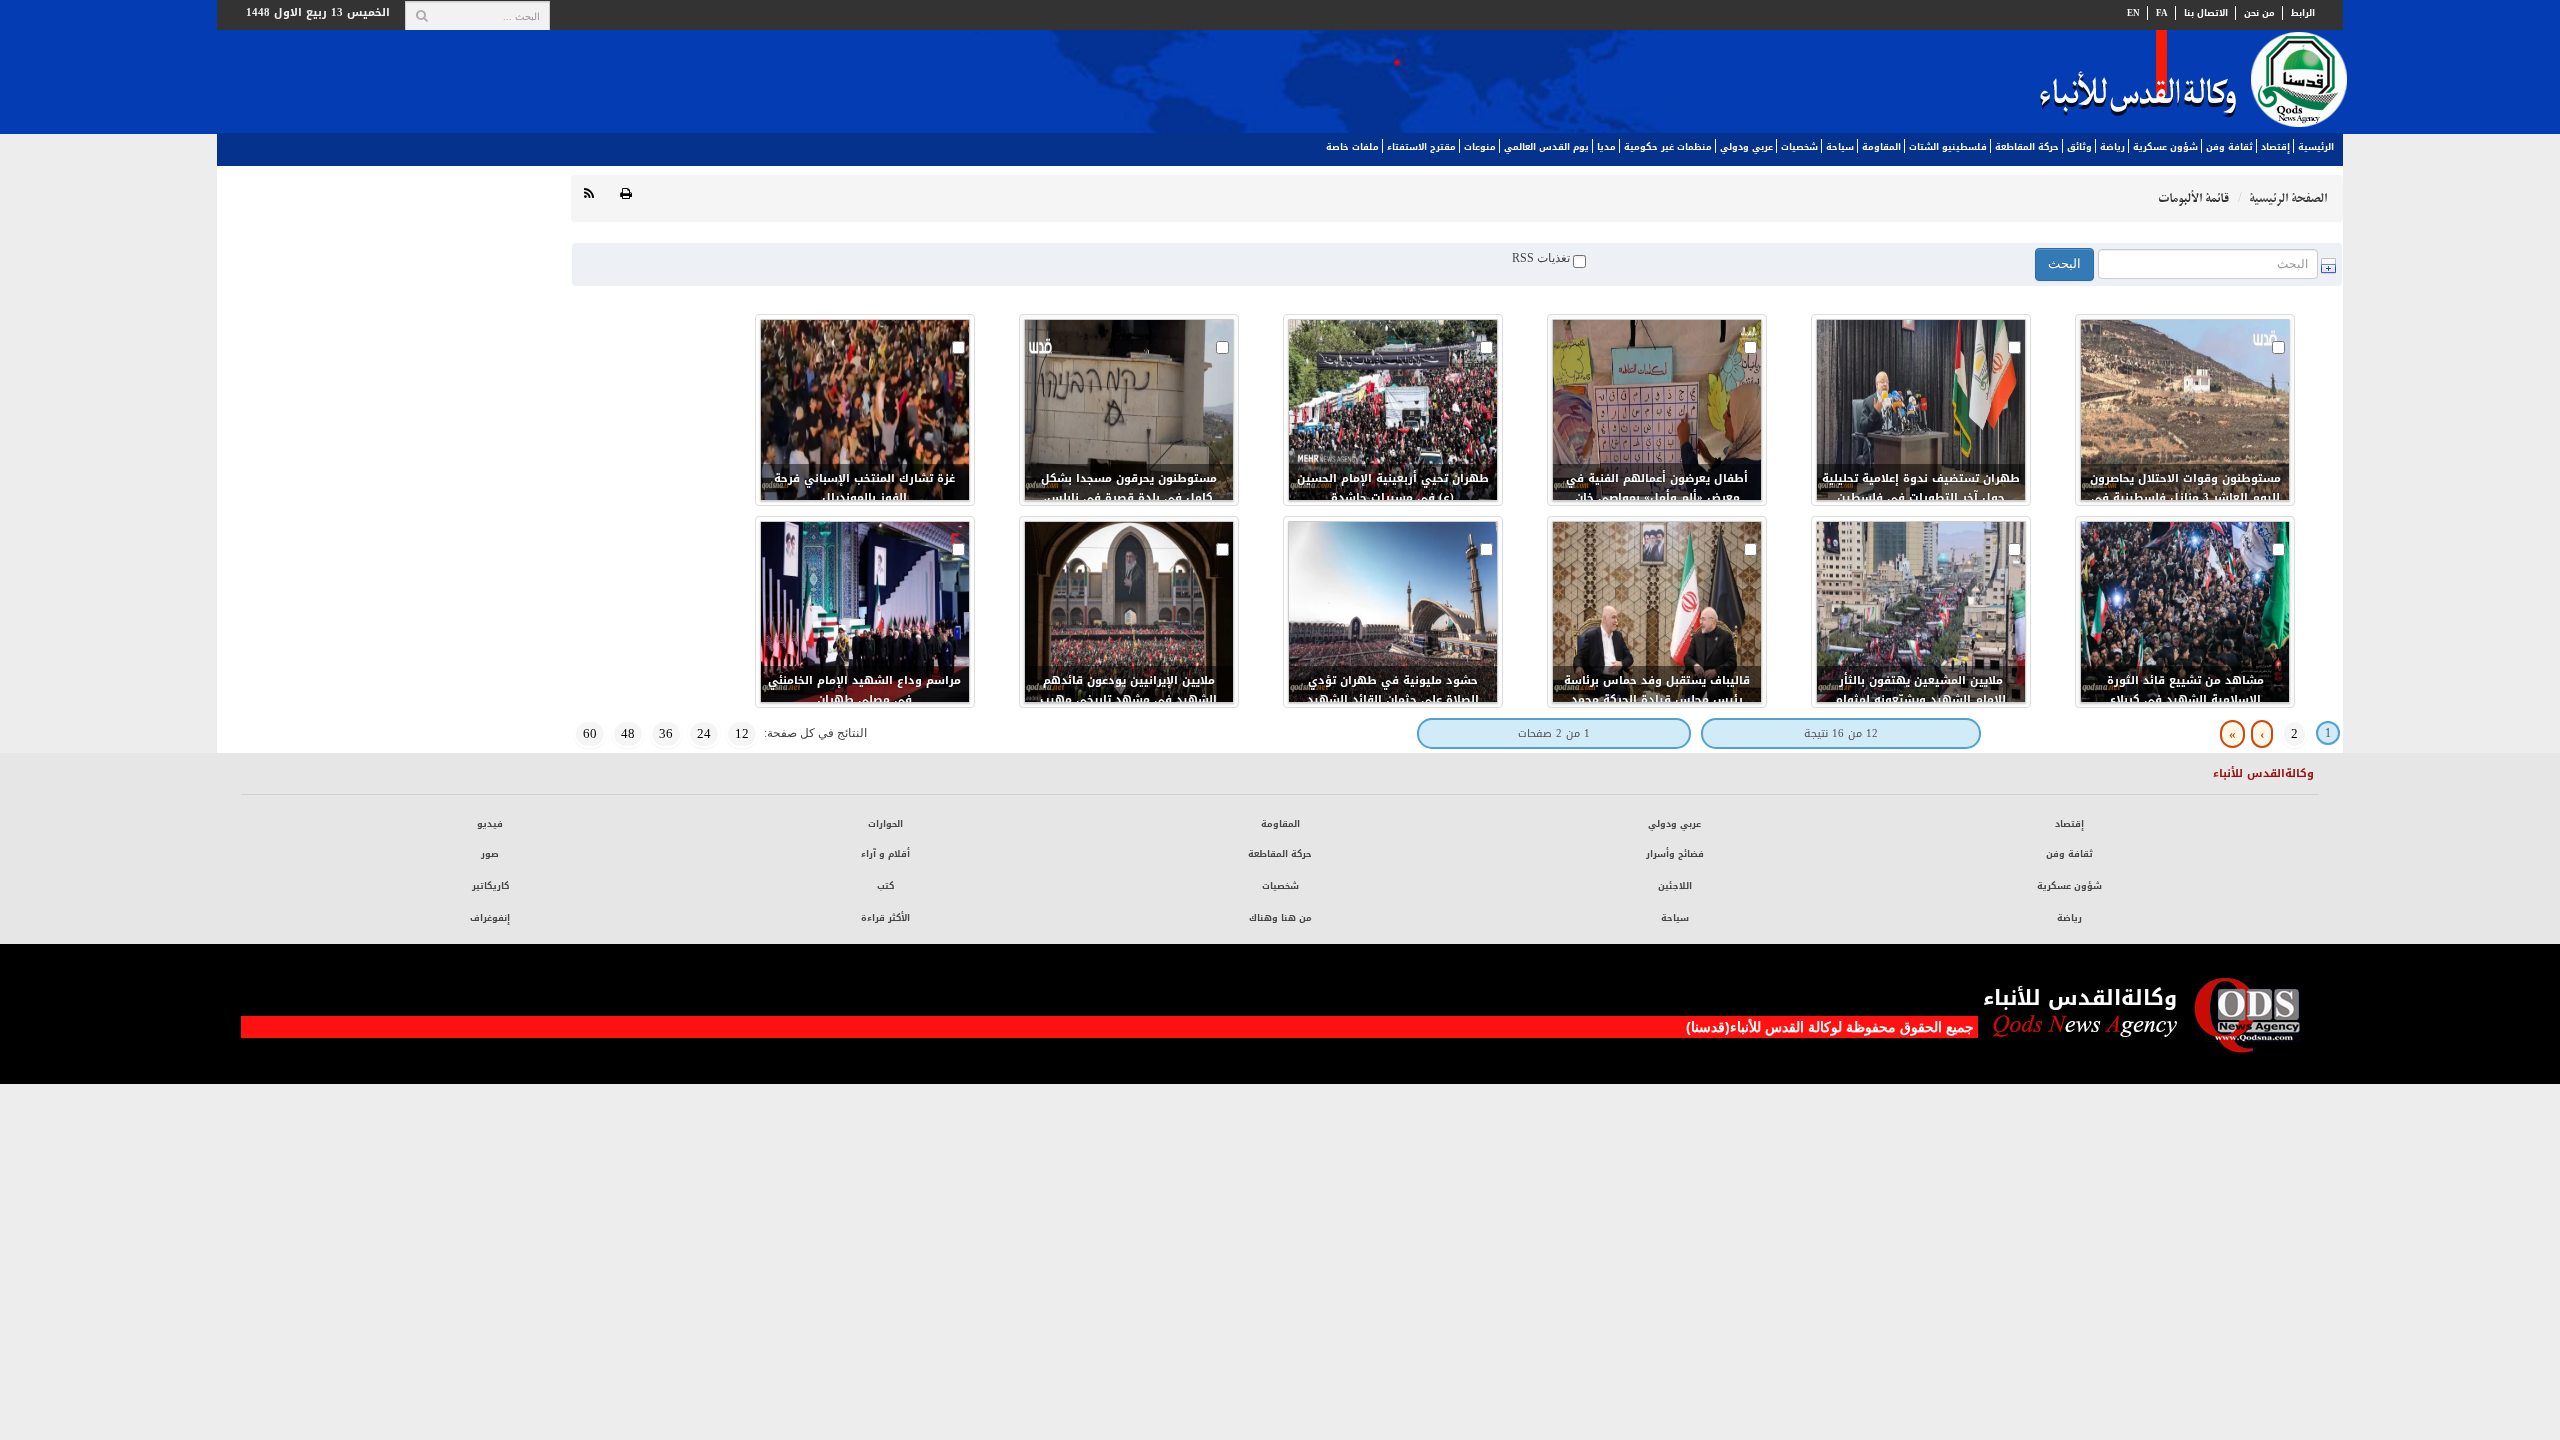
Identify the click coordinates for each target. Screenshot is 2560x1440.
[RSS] (589, 194)
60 (590, 733)
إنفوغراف (490, 918)
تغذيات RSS (1542, 258)
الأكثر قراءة (885, 918)
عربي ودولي (1746, 147)
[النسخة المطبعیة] (626, 194)
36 (666, 733)
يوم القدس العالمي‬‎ (1546, 147)
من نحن (2259, 13)
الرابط (2303, 13)
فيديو (490, 824)
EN (2133, 13)
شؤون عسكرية (2165, 147)
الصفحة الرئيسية (2288, 198)
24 (704, 733)
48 (628, 733)
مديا (1606, 147)
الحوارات (885, 824)
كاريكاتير (490, 886)
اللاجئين (1675, 886)
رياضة (2112, 147)
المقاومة (1881, 147)
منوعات (1480, 147)
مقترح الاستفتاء (1421, 147)
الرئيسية (2316, 147)
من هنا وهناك (1280, 918)
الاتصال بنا (2206, 13)
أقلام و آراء (885, 854)
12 (742, 733)
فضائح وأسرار (1675, 854)
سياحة (1840, 147)
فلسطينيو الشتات (1948, 147)
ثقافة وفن (2229, 147)
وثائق (2079, 147)
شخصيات (1799, 147)
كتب (885, 886)
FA (2162, 13)
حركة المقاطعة (2027, 147)
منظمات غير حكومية (1668, 147)
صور (490, 854)
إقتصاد (2275, 147)
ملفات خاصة (1352, 147)
